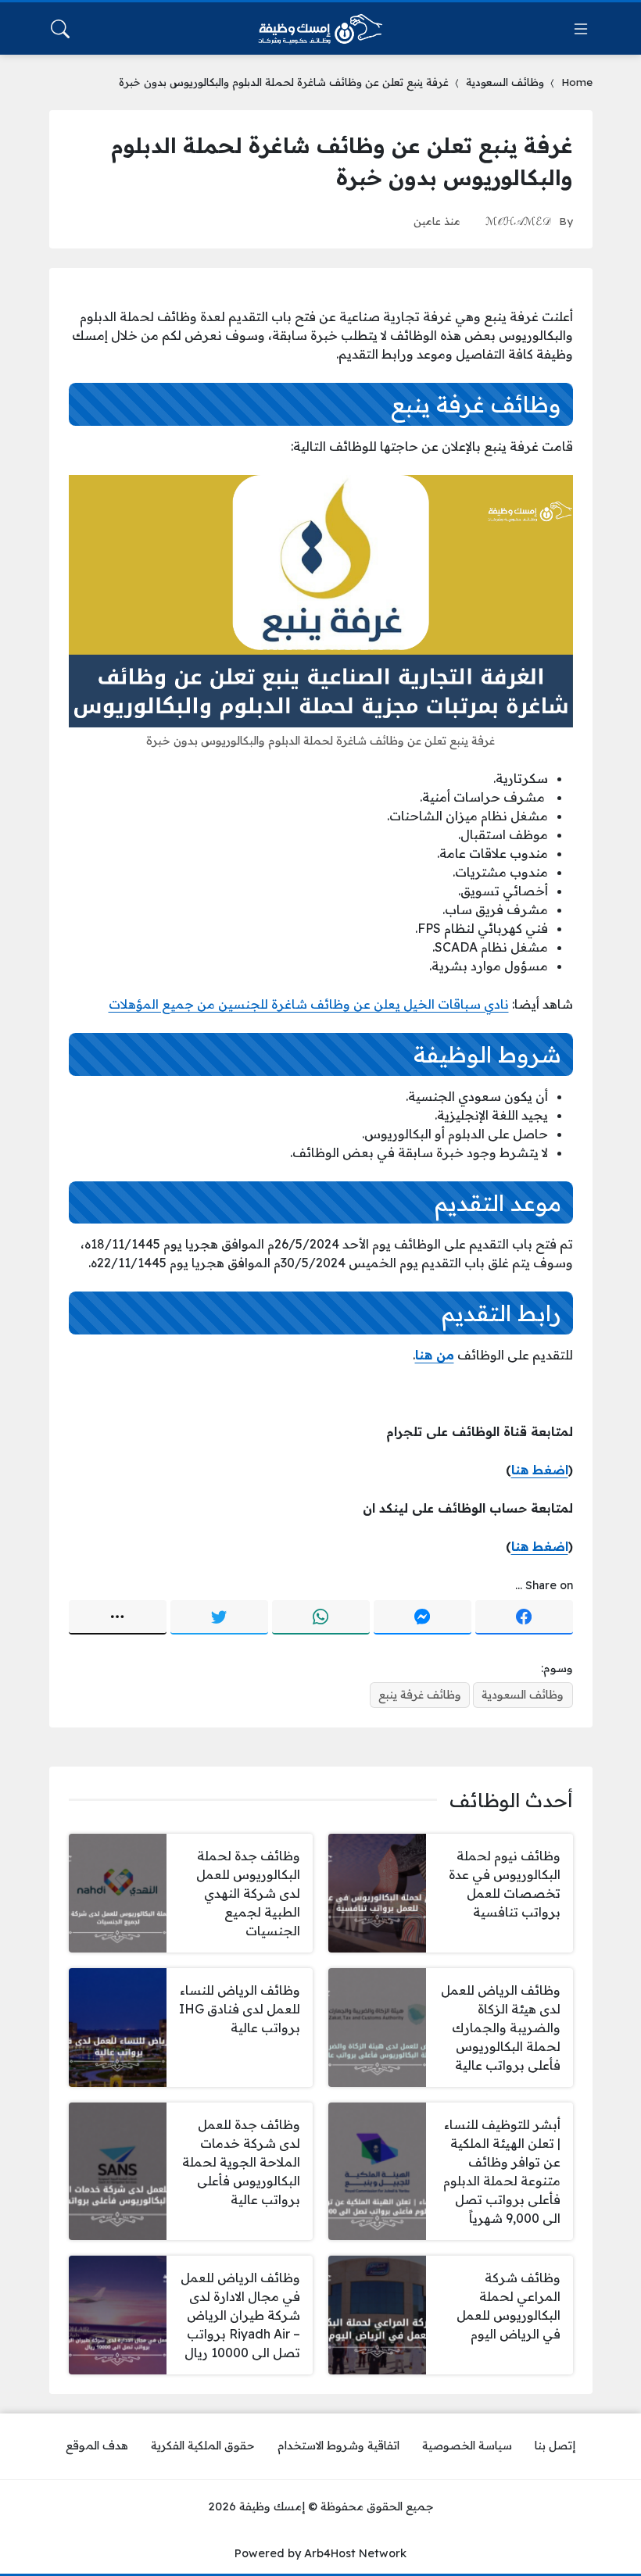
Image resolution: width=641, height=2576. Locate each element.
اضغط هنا (540, 1470)
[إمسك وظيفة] (320, 29)
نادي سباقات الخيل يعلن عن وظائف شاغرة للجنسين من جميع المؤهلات (309, 1004)
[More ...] (118, 1617)
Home (577, 82)
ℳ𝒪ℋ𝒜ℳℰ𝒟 (518, 221)
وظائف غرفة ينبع (420, 1695)
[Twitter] (219, 1617)
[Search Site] (60, 29)
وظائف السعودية (505, 82)
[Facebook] (524, 1617)
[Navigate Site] (581, 29)
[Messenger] (423, 1617)
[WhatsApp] (321, 1617)
